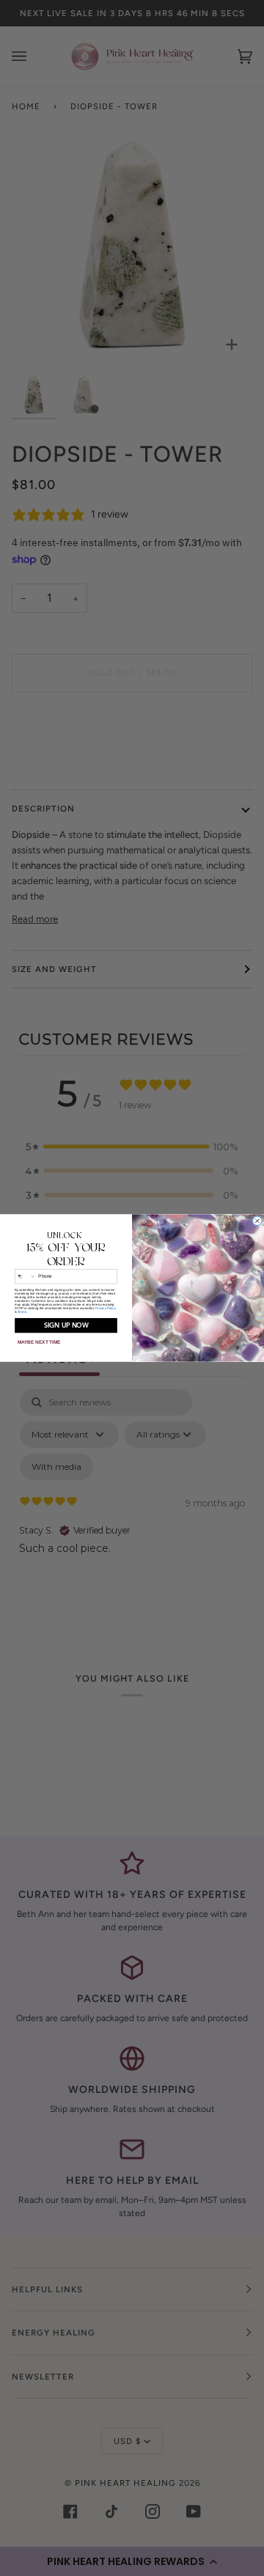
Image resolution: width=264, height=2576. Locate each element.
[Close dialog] (258, 1221)
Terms (22, 1312)
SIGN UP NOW (66, 1325)
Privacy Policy (105, 1308)
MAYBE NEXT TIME (39, 1343)
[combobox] (26, 1277)
